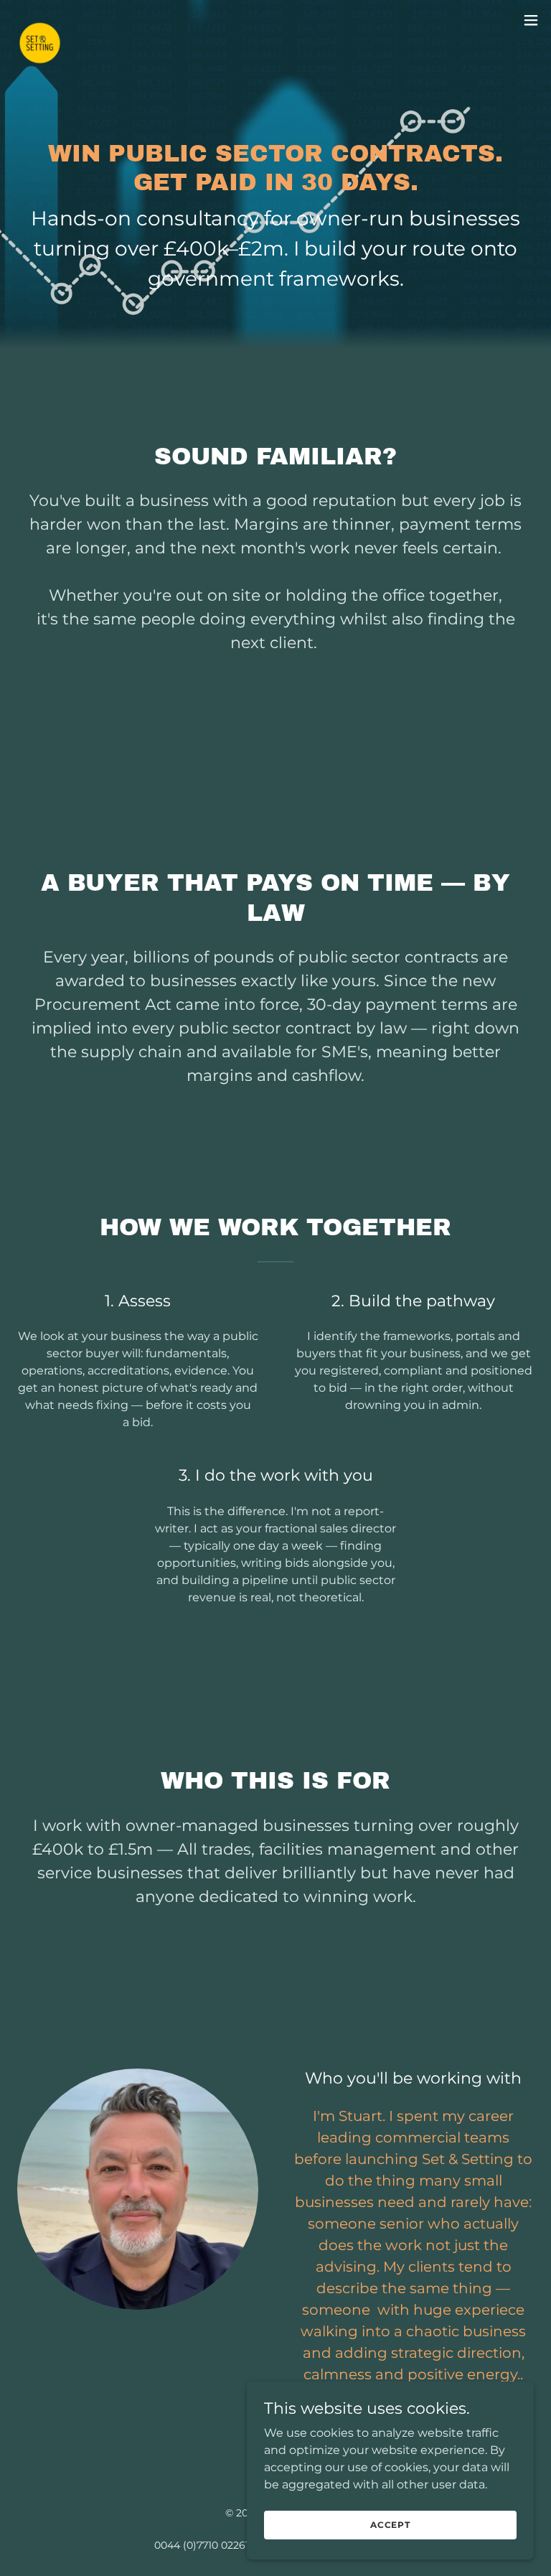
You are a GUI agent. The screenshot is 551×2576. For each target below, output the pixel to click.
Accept (390, 2525)
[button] (531, 20)
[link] (40, 20)
